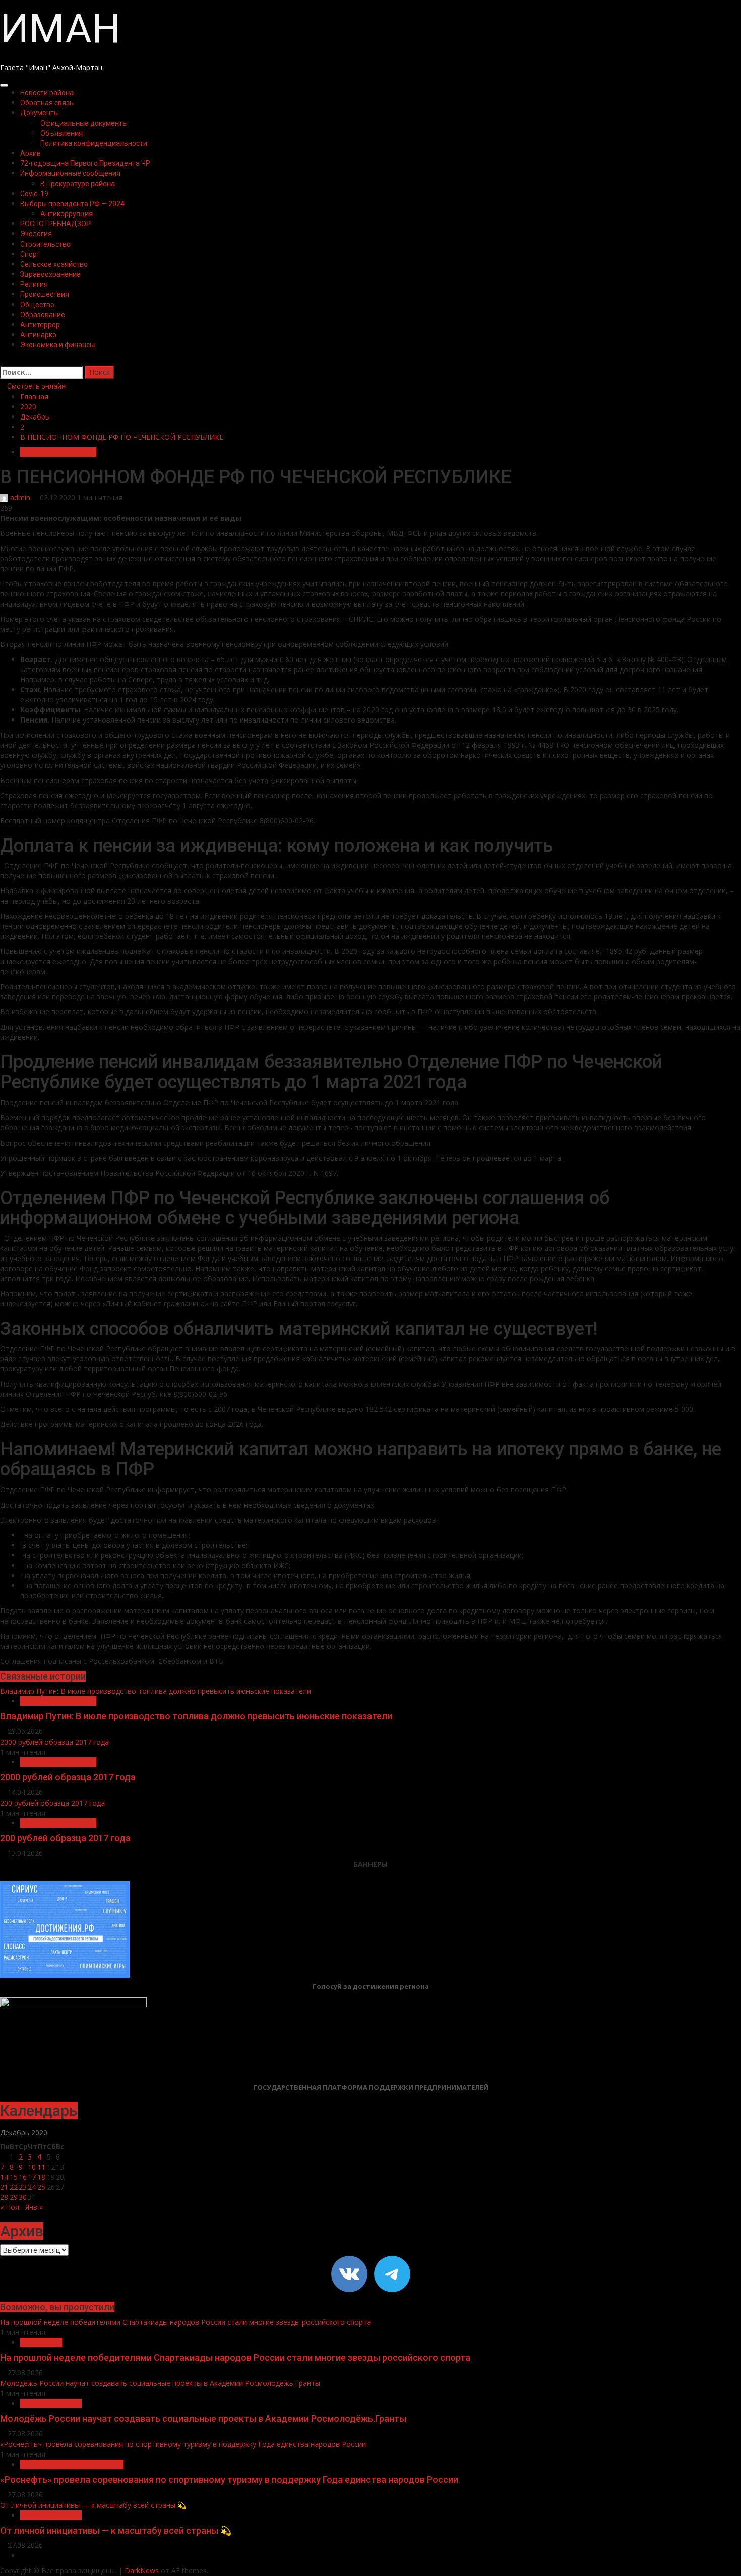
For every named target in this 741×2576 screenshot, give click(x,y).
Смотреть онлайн (36, 386)
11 (41, 2167)
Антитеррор (40, 325)
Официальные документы (84, 123)
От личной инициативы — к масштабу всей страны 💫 (93, 2505)
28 (4, 2197)
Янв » (34, 2207)
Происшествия (45, 294)
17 (32, 2177)
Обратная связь (47, 103)
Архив (30, 153)
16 (23, 2177)
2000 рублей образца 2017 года (54, 1742)
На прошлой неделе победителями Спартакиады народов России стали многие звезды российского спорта (186, 2322)
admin (20, 497)
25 (41, 2187)
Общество (37, 305)
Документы (40, 113)
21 (4, 2187)
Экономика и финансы (57, 345)
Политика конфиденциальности (94, 143)
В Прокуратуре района (78, 184)
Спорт (30, 254)
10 (32, 2167)
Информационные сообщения (70, 173)
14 (4, 2177)
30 (23, 2197)
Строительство (45, 244)
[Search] (3, 360)
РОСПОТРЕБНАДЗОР (55, 224)
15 (14, 2177)
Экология (36, 234)
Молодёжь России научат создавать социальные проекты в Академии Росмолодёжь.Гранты (160, 2383)
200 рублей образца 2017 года (52, 1803)
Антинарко (38, 335)
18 (41, 2177)
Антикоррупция (67, 214)
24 (32, 2187)
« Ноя (10, 2207)
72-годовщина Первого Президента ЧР (85, 163)
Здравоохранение (50, 274)
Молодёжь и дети (51, 2403)
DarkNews (142, 2571)
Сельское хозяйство (54, 264)
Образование (43, 315)
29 (14, 2197)
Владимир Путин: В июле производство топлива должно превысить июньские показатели (156, 1691)
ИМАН (60, 29)
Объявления (61, 133)
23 (23, 2187)
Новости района (47, 93)
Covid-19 (34, 194)
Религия (34, 284)
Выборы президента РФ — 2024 (72, 204)
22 (14, 2187)
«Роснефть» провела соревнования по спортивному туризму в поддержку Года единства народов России (183, 2444)
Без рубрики (41, 2342)
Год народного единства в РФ (72, 2464)
